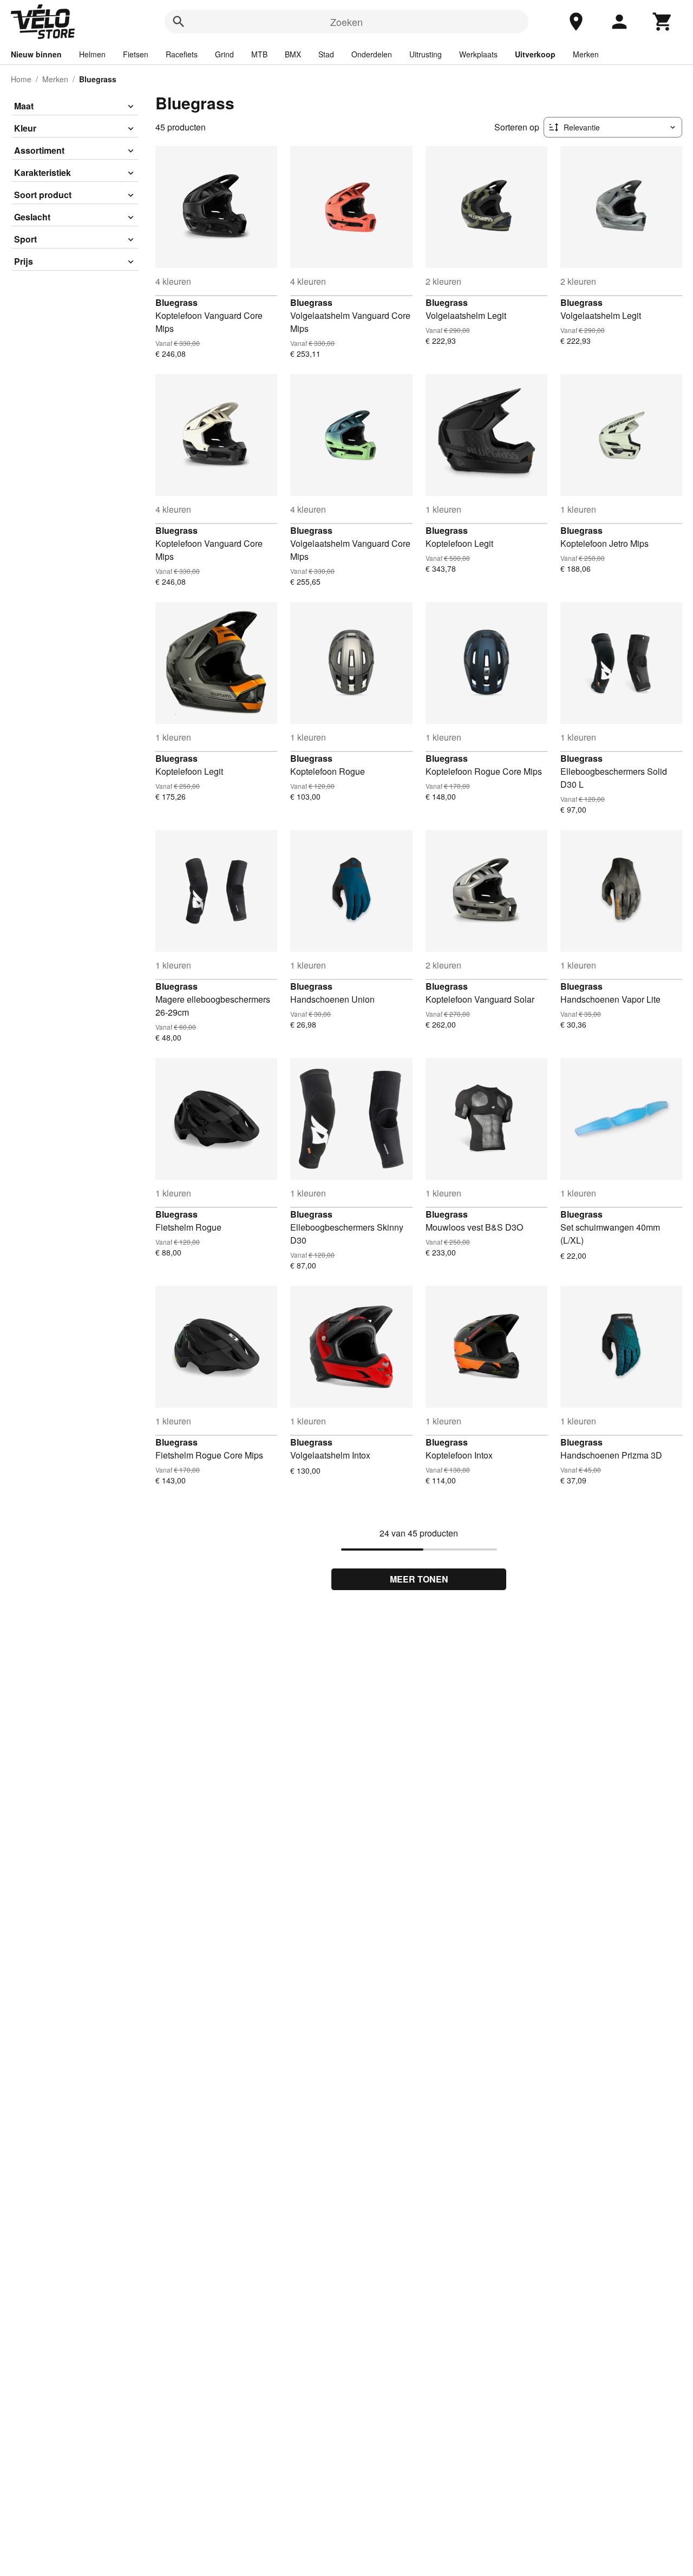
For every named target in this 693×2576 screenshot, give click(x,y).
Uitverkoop (535, 54)
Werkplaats (478, 54)
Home (21, 79)
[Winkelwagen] (663, 22)
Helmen (92, 54)
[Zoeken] (179, 22)
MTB (259, 54)
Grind (224, 54)
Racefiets (182, 54)
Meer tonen (419, 1579)
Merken (586, 54)
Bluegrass (176, 302)
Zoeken (346, 22)
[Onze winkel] (576, 22)
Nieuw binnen (36, 54)
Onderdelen (372, 54)
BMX (293, 54)
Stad (326, 54)
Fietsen (136, 54)
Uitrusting (426, 54)
